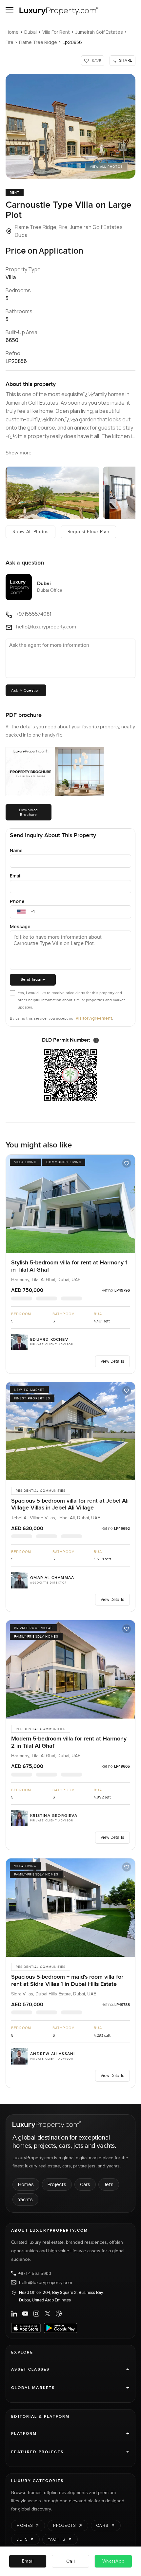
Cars (85, 2184)
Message (20, 926)
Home (12, 32)
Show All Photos (30, 532)
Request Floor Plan (89, 532)
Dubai (30, 32)
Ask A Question (26, 690)
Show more (19, 453)
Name (16, 850)
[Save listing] (127, 1163)
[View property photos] (70, 126)
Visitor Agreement (94, 1018)
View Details (112, 1361)
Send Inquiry (33, 980)
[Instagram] (36, 2314)
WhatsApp (113, 2561)
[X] (48, 2314)
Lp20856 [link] (72, 42)
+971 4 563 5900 (35, 2273)
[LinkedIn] (14, 2314)
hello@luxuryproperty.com (46, 2282)
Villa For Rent (56, 32)
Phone (17, 901)
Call (71, 2561)
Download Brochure (29, 812)
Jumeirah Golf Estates (99, 32)
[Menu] (10, 10)
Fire (10, 42)
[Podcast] (59, 2314)
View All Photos (106, 167)
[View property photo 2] (52, 493)
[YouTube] (25, 2314)
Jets (109, 2184)
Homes (26, 2184)
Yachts (25, 2199)
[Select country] (21, 912)
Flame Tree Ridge (38, 42)
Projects (57, 2184)
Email (16, 876)
